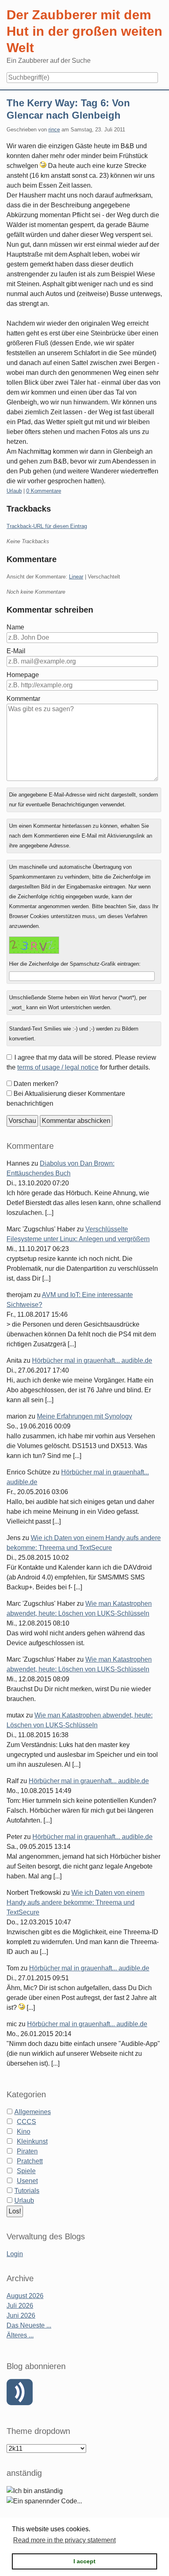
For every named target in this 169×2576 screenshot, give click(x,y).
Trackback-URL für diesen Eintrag (47, 526)
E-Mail (16, 651)
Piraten (27, 2151)
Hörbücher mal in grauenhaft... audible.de (92, 1360)
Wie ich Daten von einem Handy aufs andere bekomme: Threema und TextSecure (75, 1902)
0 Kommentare (44, 491)
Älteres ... (20, 2335)
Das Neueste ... (29, 2325)
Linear (76, 577)
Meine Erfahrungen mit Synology (84, 1416)
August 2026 (25, 2296)
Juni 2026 (21, 2315)
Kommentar (23, 699)
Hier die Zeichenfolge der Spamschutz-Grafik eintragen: (75, 964)
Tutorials (27, 2191)
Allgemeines (33, 2112)
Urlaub (14, 491)
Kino (24, 2132)
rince (54, 130)
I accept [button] (84, 2561)
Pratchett (30, 2161)
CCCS (26, 2122)
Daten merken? (36, 1084)
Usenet (27, 2181)
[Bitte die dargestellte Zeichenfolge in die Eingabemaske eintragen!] (34, 945)
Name (15, 627)
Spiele (26, 2171)
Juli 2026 (20, 2306)
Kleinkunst (32, 2141)
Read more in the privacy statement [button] (64, 2540)
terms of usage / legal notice (58, 1067)
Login (15, 2254)
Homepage (23, 675)
